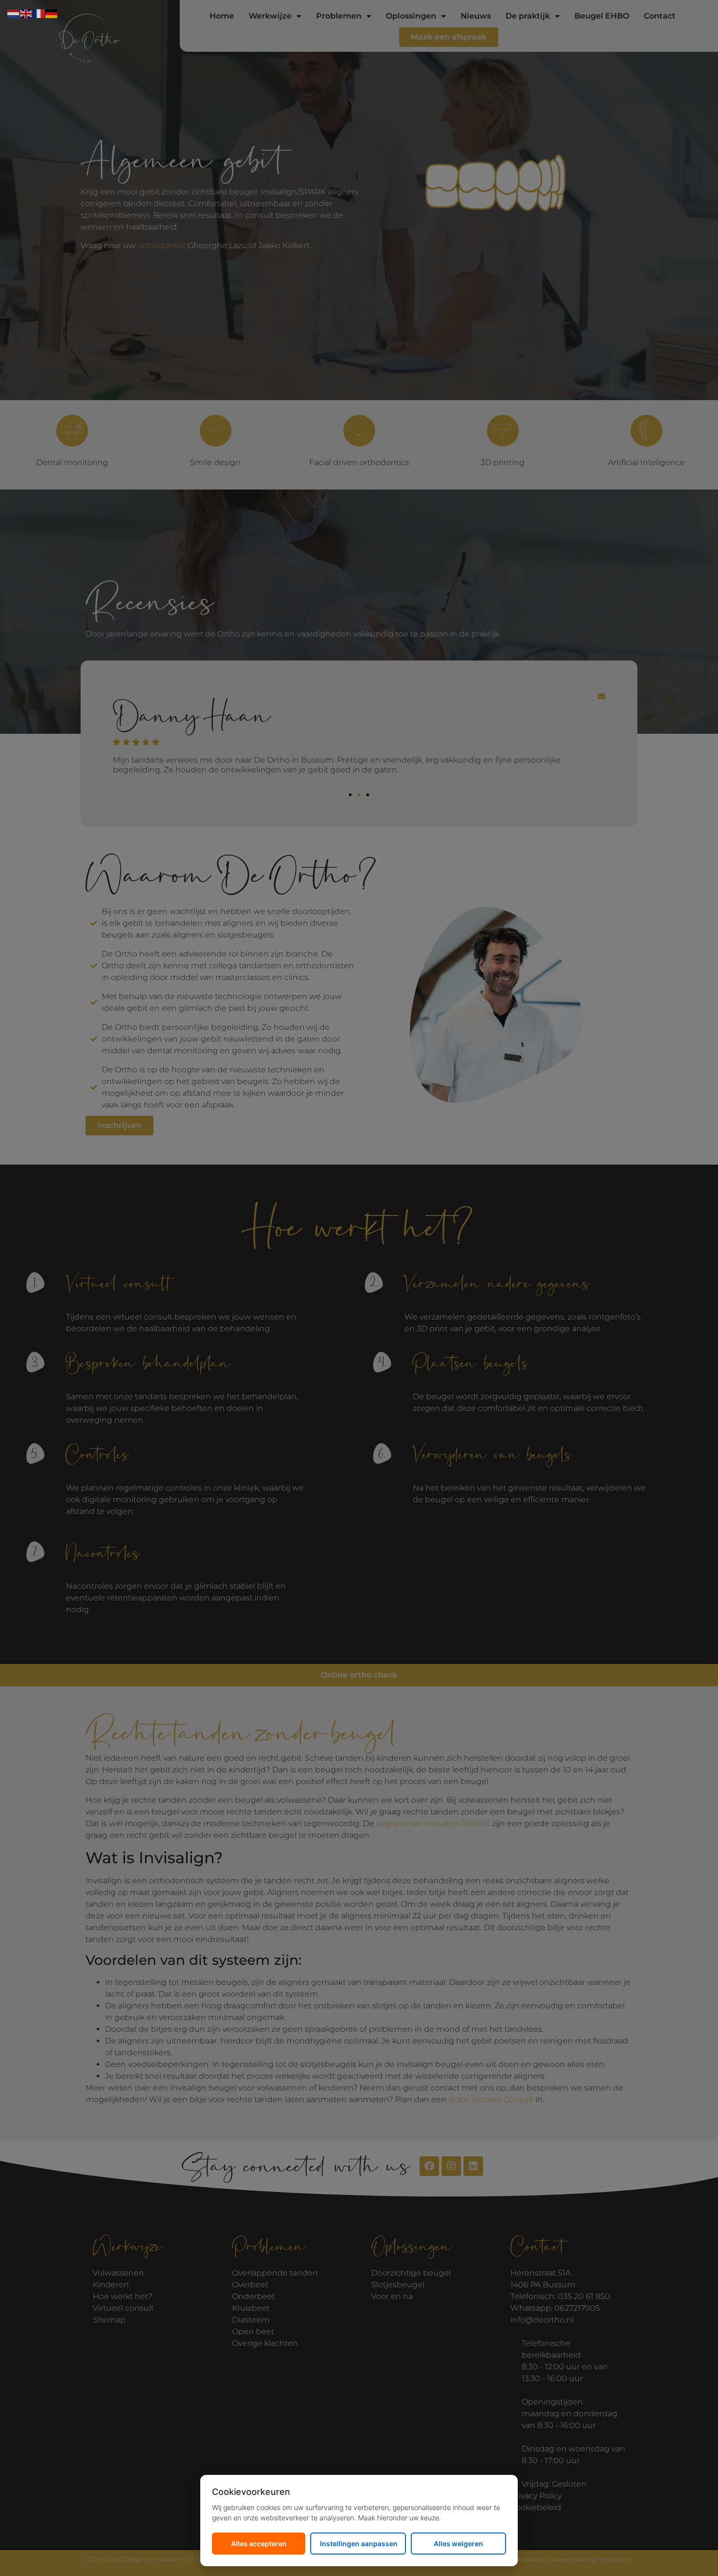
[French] (39, 13)
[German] (52, 13)
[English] (26, 13)
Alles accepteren (259, 2544)
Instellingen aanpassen (359, 2544)
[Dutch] (14, 13)
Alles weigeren (458, 2544)
